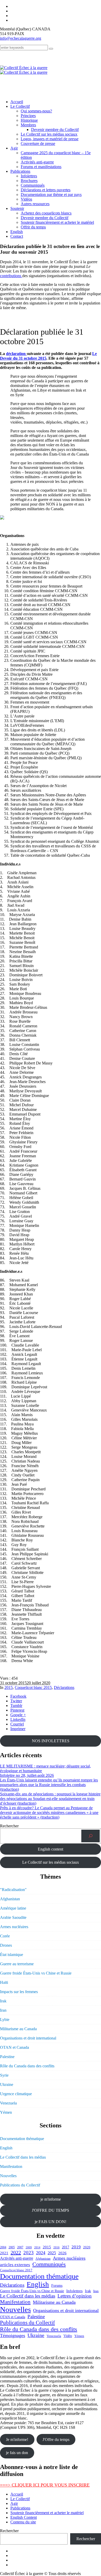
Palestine (7, 2057)
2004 (3, 2247)
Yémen (6, 2112)
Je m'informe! (17, 2439)
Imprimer (18, 1729)
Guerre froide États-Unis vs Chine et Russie (36, 1973)
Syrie (4, 2075)
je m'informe (51, 2199)
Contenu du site (23, 2522)
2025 (52, 2253)
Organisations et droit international (28, 2038)
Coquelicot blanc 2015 (33, 1687)
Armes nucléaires (14, 1927)
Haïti (4, 1982)
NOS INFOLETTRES (51, 1741)
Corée (5, 1936)
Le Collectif (20, 2499)
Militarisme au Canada (18, 2029)
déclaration (16, 354)
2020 (87, 2247)
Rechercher (9, 1826)
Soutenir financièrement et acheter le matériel (47, 2513)
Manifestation (11, 2166)
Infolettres (74, 2291)
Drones (6, 1945)
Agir (14, 2503)
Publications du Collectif (20, 2185)
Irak (3, 2001)
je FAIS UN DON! (51, 2222)
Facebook (18, 1696)
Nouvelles (8, 2176)
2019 (76, 2247)
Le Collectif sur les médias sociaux (51, 1862)
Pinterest (17, 1710)
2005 (12, 2247)
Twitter (16, 1701)
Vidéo (68, 2336)
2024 (41, 2253)
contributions (11, 276)
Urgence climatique (16, 2094)
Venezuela (8, 2103)
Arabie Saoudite (13, 1917)
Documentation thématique (22, 2139)
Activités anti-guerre (17, 2258)
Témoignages (13, 2335)
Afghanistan (10, 1899)
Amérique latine (13, 1908)
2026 (62, 2253)
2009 (29, 2247)
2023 (28, 2253)
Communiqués (49, 2264)
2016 (56, 2247)
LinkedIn (18, 1719)
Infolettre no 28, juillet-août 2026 (27, 1775)
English (6, 2148)
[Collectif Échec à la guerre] (24, 70)
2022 (16, 2252)
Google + (18, 1715)
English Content (24, 2517)
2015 (9, 1687)
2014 (37, 2247)
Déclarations (64, 1687)
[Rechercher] (91, 1836)
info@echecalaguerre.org (21, 38)
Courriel (17, 1724)
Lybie (5, 2020)
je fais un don (17, 2453)
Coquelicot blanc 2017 (16, 2270)
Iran (3, 2010)
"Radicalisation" (13, 1890)
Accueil (17, 2494)
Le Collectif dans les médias (23, 2157)
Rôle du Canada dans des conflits (27, 2066)
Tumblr (16, 1706)
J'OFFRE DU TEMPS (51, 2210)
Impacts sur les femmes (19, 1992)
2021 (4, 2253)
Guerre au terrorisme (17, 1964)
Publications (20, 2508)
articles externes (15, 2265)
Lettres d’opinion (75, 2296)
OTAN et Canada (15, 2047)
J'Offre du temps (56, 2439)
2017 (66, 2247)
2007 (20, 2247)
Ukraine (7, 2084)
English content (51, 1849)
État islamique (12, 1955)
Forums (57, 2285)
